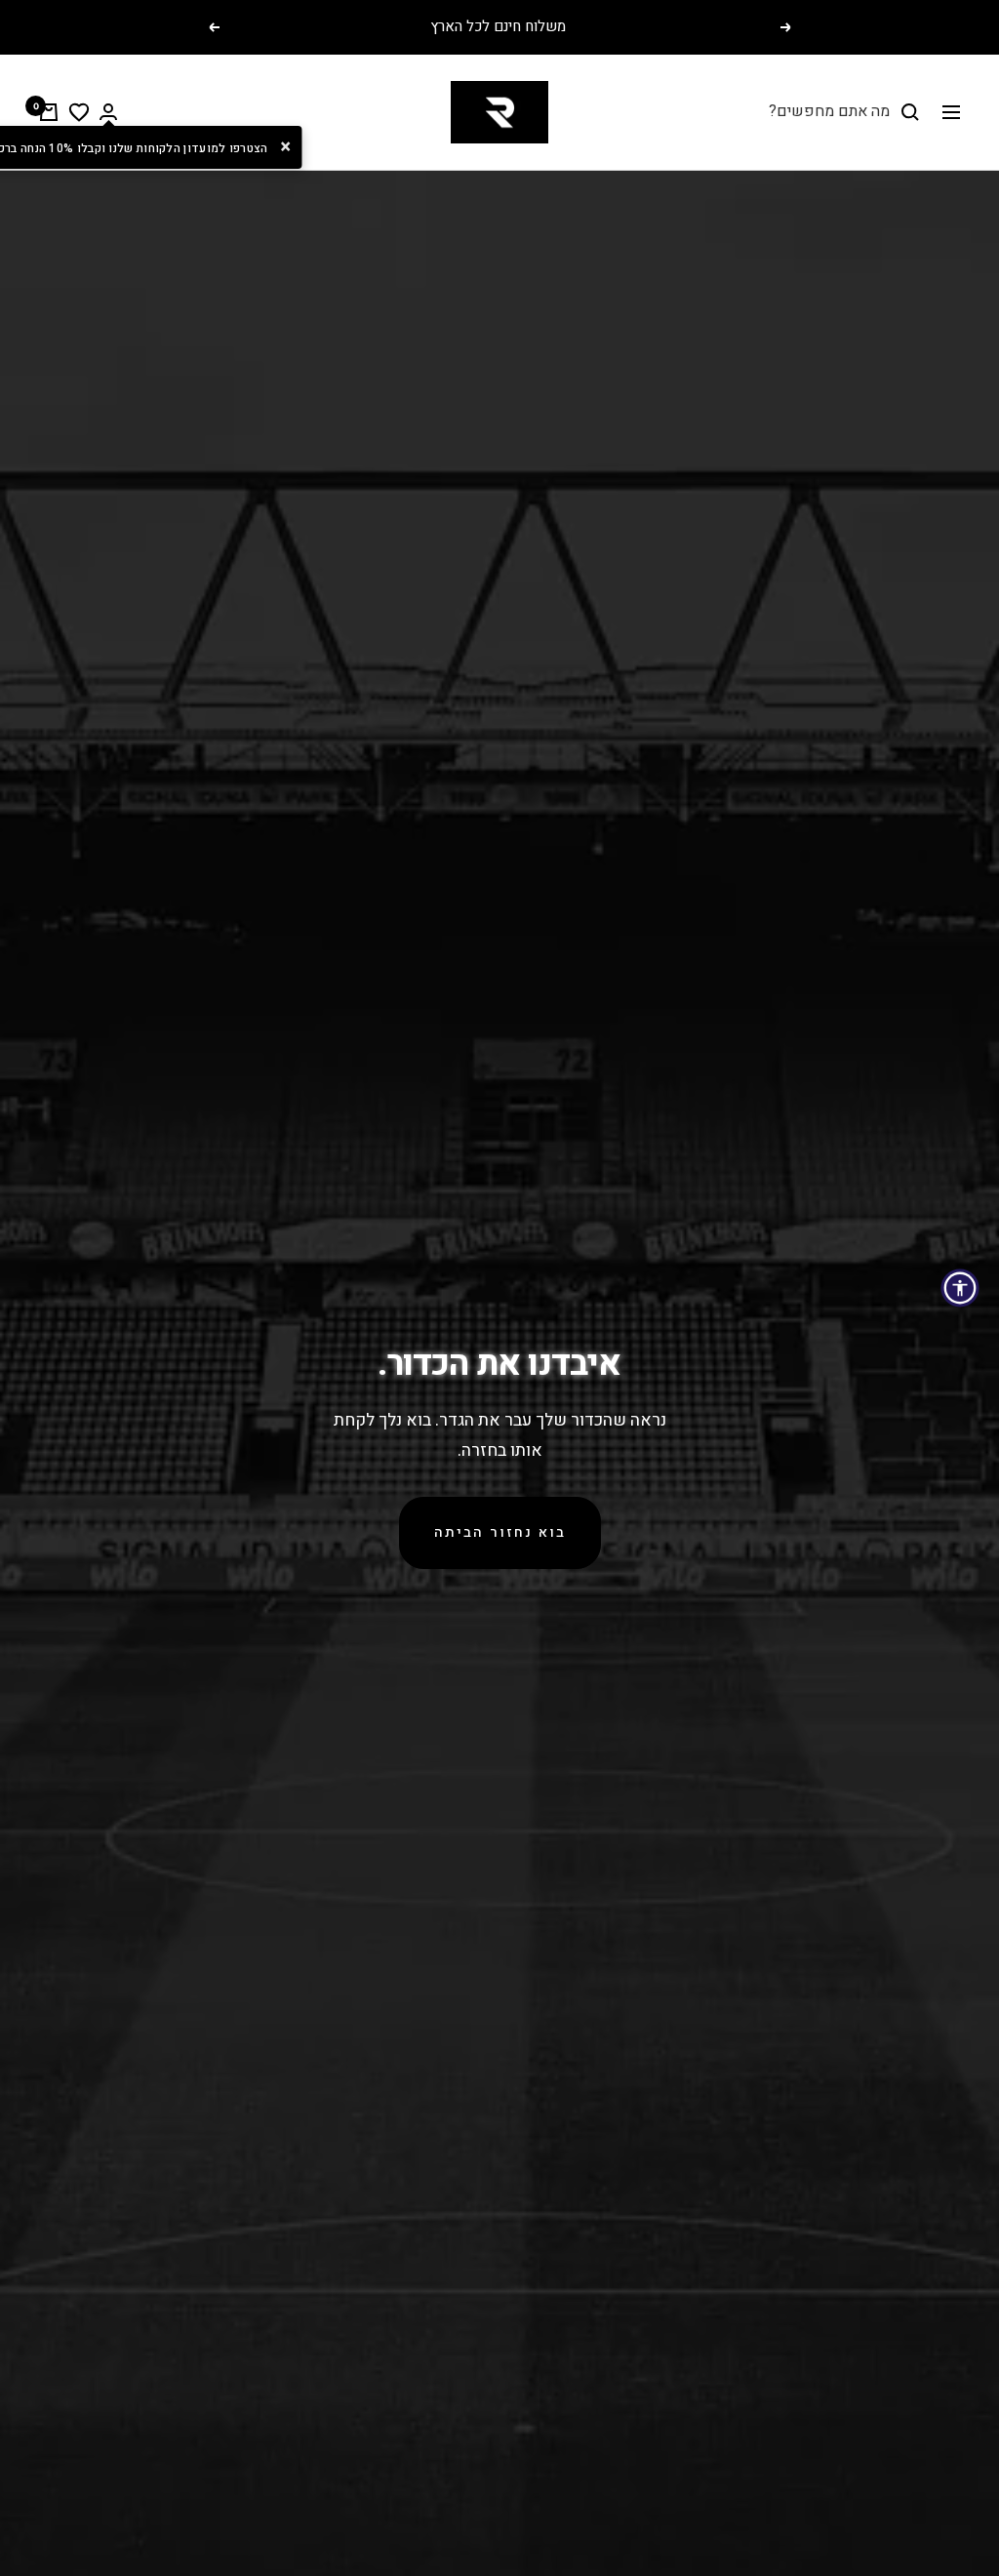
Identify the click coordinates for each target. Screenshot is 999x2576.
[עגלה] (49, 112)
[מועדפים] (79, 112)
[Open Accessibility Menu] (960, 1288)
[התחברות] (108, 112)
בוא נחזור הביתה (500, 1532)
